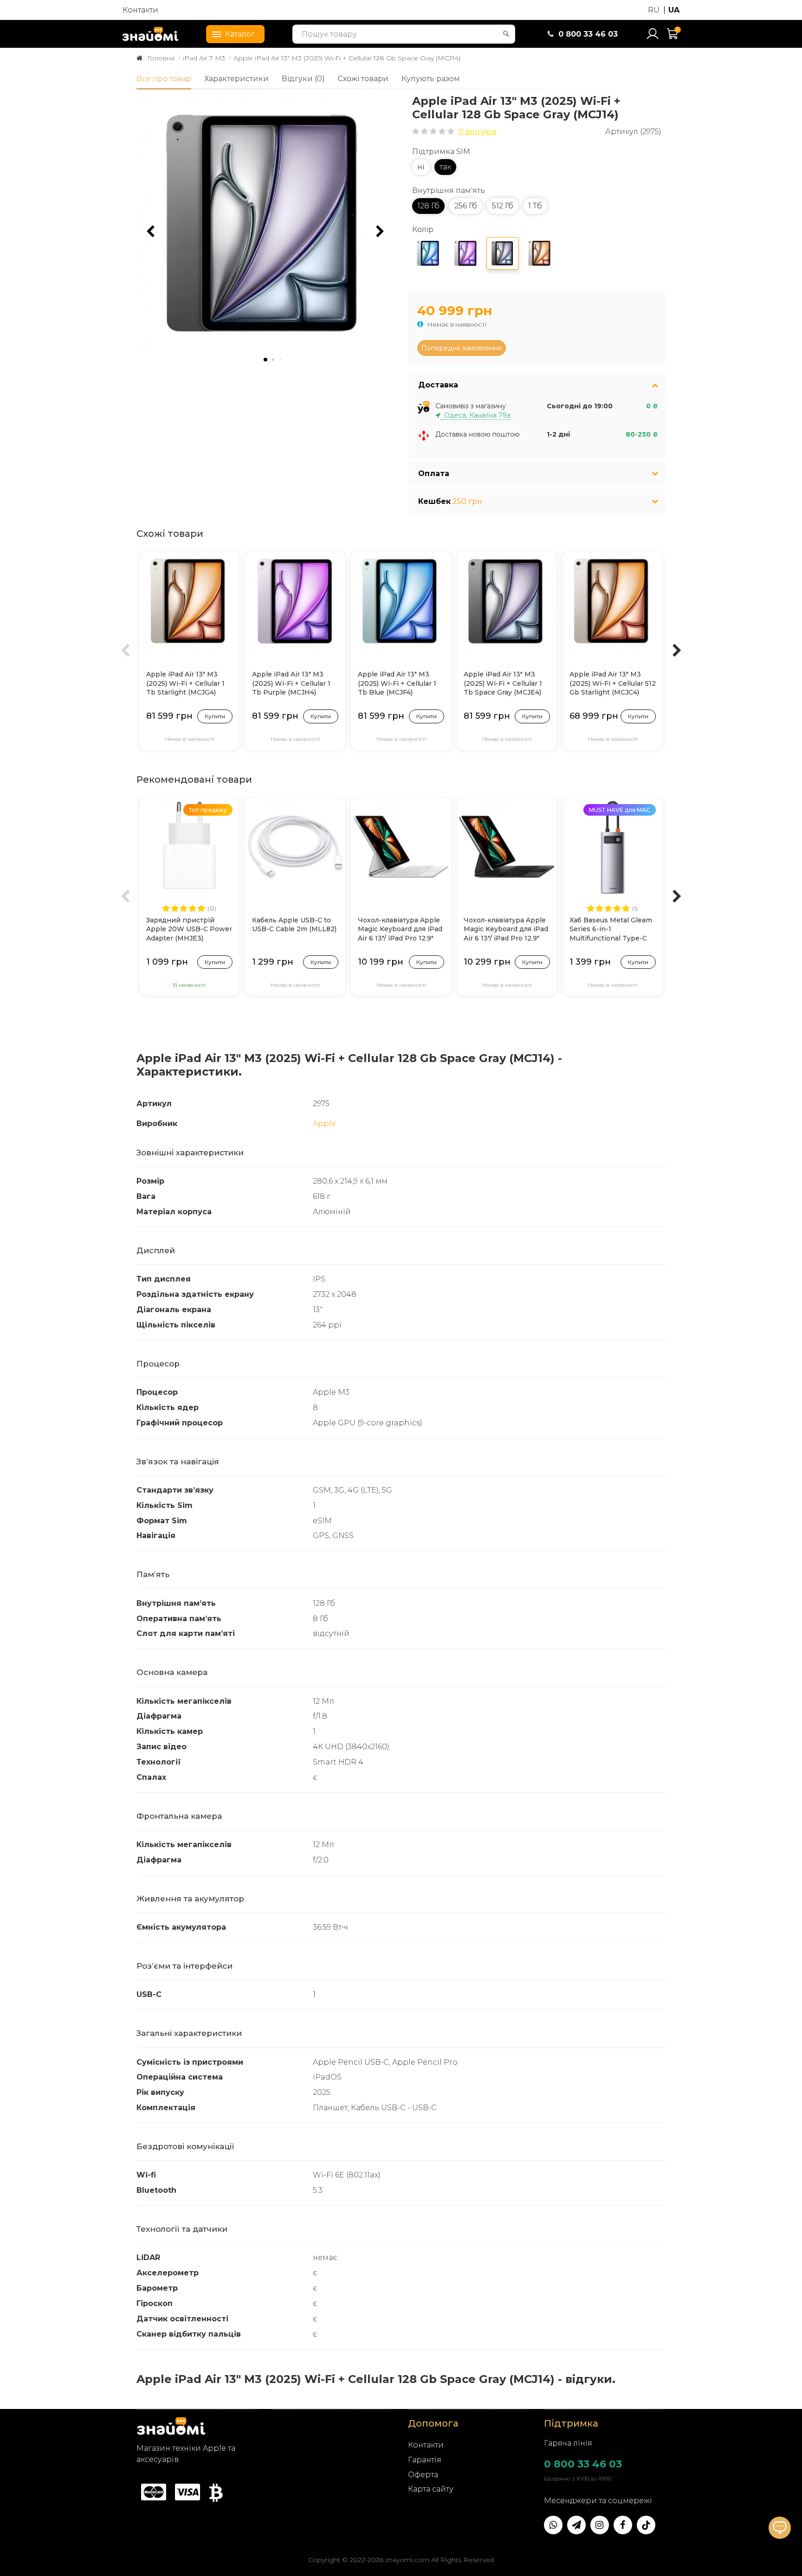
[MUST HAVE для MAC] (613, 847)
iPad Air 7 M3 (204, 58)
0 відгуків (478, 132)
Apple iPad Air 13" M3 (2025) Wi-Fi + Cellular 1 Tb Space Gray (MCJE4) (503, 683)
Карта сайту (431, 2489)
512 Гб (503, 206)
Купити (215, 716)
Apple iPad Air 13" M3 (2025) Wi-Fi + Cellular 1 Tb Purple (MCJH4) (291, 683)
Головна (161, 58)
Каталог (240, 34)
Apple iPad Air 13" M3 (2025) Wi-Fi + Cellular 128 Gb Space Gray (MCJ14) (347, 58)
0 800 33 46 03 (583, 2464)
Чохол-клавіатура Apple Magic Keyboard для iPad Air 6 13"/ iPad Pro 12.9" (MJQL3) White (400, 930)
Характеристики (236, 79)
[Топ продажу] (189, 847)
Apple (324, 1124)
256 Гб (466, 206)
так (445, 167)
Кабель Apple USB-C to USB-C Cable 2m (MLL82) (294, 925)
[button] (380, 232)
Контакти (140, 10)
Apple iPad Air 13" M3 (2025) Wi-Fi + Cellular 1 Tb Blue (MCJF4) (397, 683)
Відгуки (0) (303, 79)
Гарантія (425, 2460)
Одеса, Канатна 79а (475, 415)
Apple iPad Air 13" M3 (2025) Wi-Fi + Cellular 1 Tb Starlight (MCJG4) (185, 683)
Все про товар (164, 79)
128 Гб (428, 206)
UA (674, 10)
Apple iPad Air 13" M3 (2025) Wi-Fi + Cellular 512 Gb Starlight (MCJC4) (613, 683)
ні (421, 167)
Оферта (423, 2475)
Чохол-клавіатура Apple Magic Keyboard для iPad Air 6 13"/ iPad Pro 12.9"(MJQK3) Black (506, 930)
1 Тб (535, 206)
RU (654, 10)
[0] (673, 38)
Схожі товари (363, 79)
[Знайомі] (150, 34)
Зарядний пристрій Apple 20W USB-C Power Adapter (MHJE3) (189, 929)
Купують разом (431, 79)
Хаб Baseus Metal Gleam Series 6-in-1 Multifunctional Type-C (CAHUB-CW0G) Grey (611, 930)
